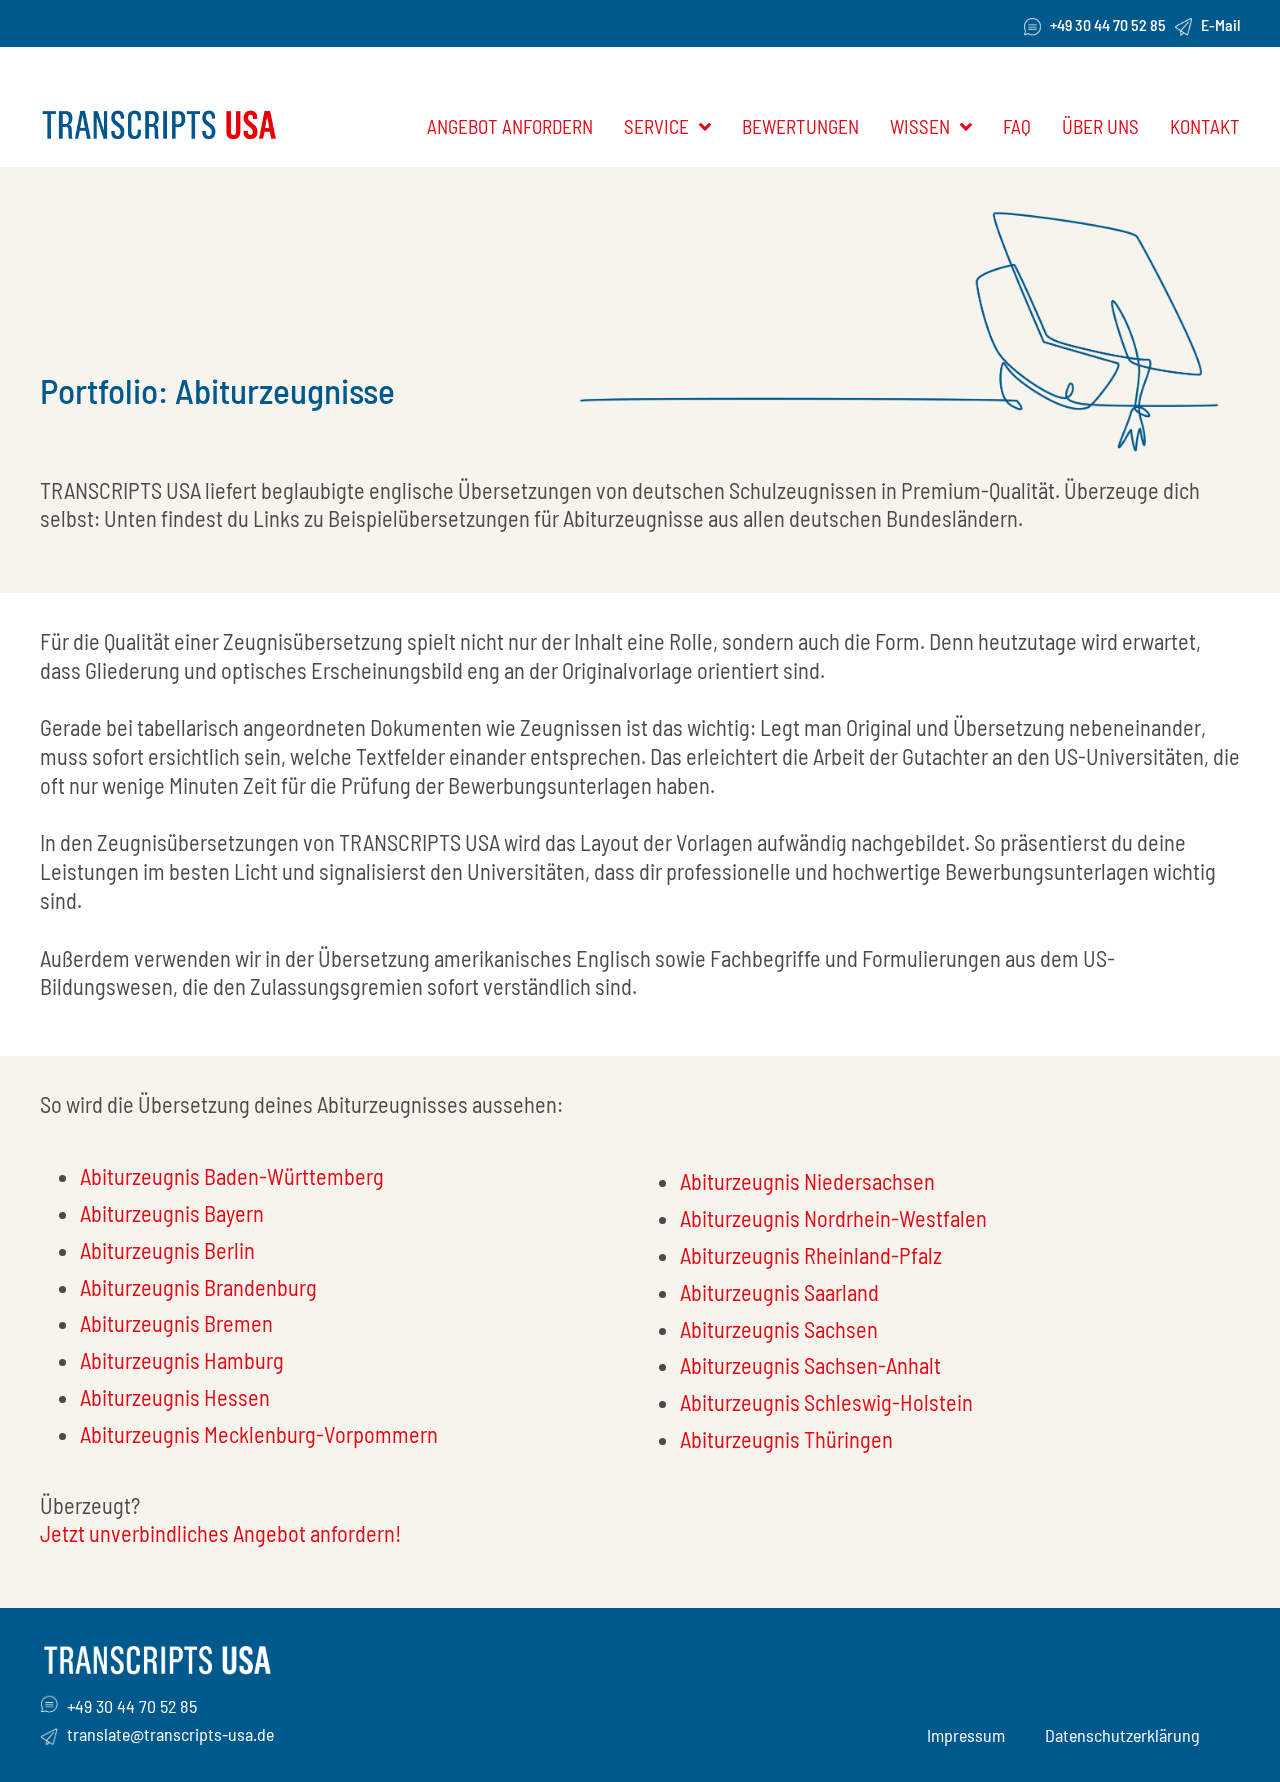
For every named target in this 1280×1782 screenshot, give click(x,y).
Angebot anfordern (510, 126)
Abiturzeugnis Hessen (175, 1397)
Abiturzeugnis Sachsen (779, 1329)
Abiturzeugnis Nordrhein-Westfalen (833, 1218)
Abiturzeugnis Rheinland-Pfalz (811, 1255)
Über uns (1100, 126)
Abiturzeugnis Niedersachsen (807, 1181)
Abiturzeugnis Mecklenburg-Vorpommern (259, 1434)
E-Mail (1220, 24)
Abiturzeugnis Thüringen (786, 1439)
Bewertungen (800, 126)
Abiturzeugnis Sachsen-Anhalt (810, 1365)
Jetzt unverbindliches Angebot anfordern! (220, 1533)
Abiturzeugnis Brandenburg (198, 1287)
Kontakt (1205, 126)
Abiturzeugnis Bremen (176, 1323)
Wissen (920, 126)
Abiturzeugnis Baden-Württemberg (232, 1176)
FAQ (1017, 126)
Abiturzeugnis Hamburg (182, 1360)
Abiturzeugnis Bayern (172, 1213)
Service (656, 126)
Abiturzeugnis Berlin (167, 1250)
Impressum (966, 1735)
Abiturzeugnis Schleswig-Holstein (826, 1402)
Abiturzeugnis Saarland (779, 1292)
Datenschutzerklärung (1122, 1735)
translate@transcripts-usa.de (170, 1734)
